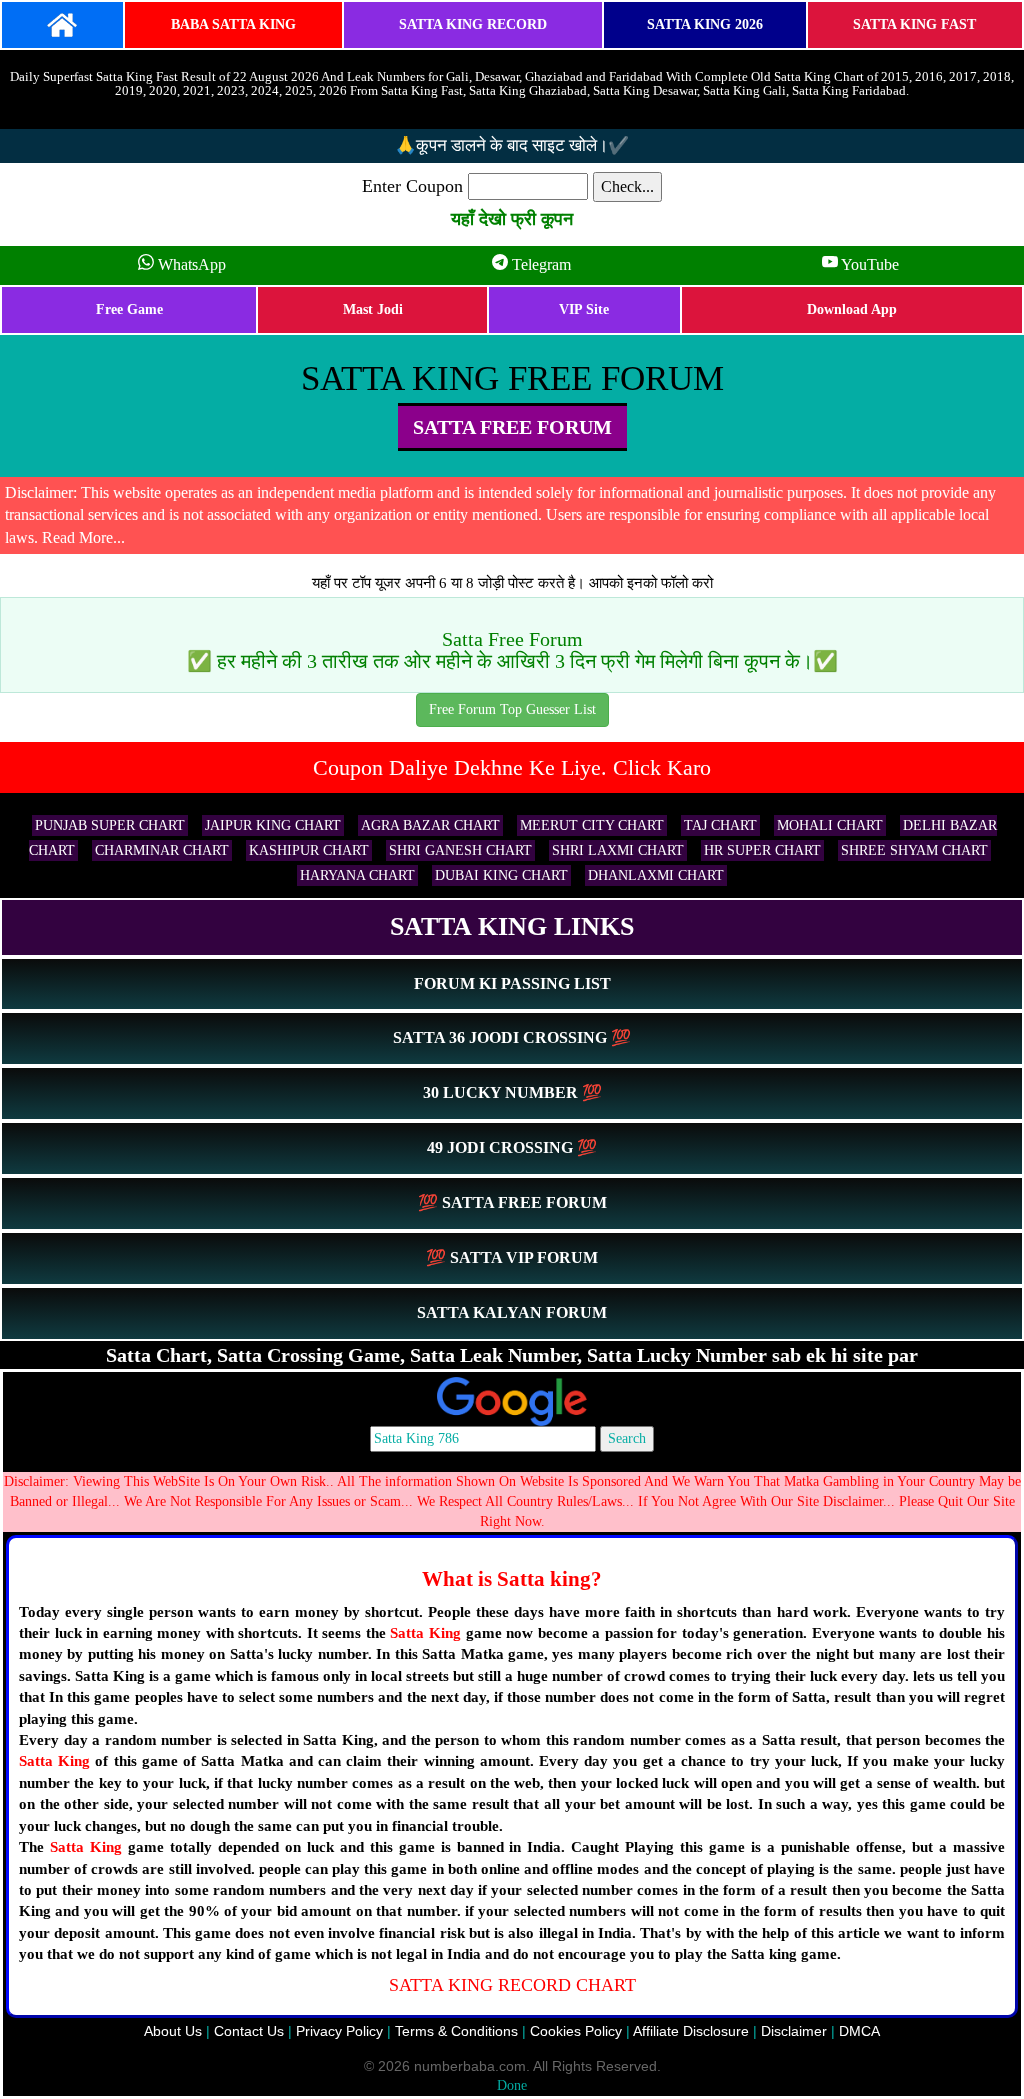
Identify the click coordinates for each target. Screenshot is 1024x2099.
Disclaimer (794, 2031)
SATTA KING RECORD (473, 24)
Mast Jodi (373, 309)
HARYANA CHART (357, 875)
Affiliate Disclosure (691, 2031)
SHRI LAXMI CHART (618, 850)
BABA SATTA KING (233, 24)
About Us (173, 2031)
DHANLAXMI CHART (656, 875)
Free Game (129, 309)
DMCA (859, 2031)
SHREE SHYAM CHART (914, 850)
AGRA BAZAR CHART (430, 825)
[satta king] (62, 23)
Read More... (83, 537)
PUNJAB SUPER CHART (110, 825)
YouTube (868, 264)
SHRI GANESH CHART (460, 850)
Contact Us (249, 2031)
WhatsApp (190, 264)
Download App (852, 309)
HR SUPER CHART (762, 850)
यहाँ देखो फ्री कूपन (512, 219)
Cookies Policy (576, 2031)
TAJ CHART (720, 825)
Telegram (539, 264)
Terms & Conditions (456, 2031)
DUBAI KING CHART (501, 875)
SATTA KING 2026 (705, 24)
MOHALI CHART (830, 825)
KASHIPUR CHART (309, 850)
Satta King (425, 1633)
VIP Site (584, 309)
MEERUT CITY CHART (592, 825)
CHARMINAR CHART (162, 850)
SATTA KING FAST (914, 24)
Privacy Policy (339, 2031)
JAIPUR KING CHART (273, 825)
